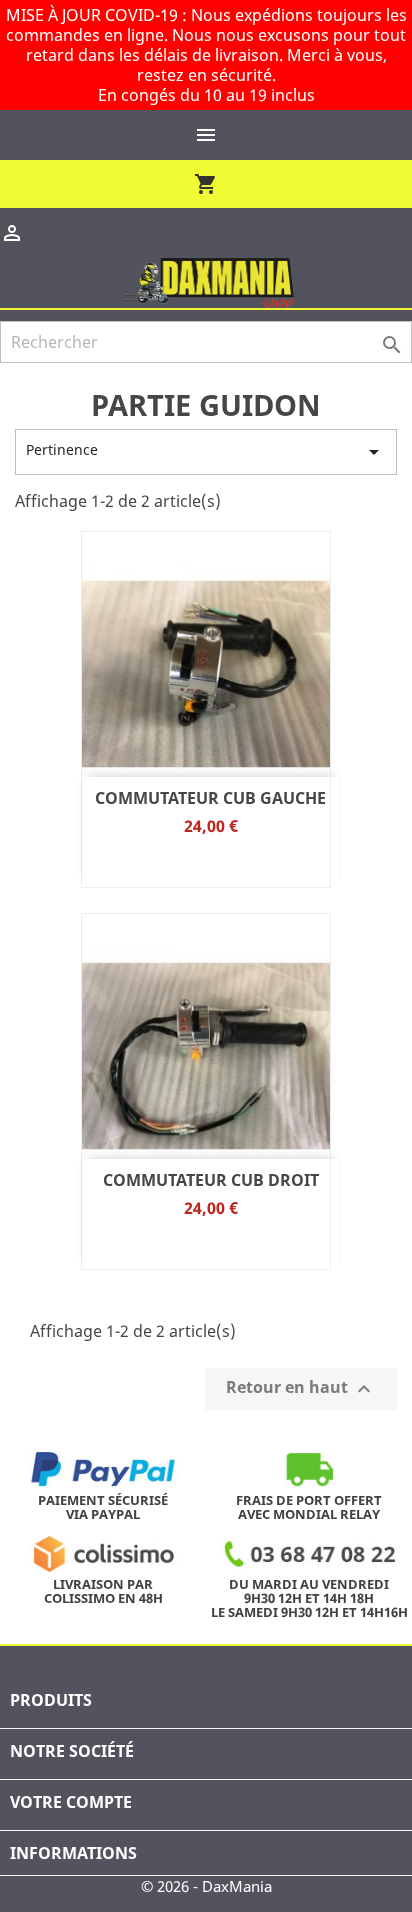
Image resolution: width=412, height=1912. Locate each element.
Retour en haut (301, 1388)
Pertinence (206, 452)
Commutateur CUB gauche (210, 798)
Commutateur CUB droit (211, 1180)
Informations (73, 1853)
